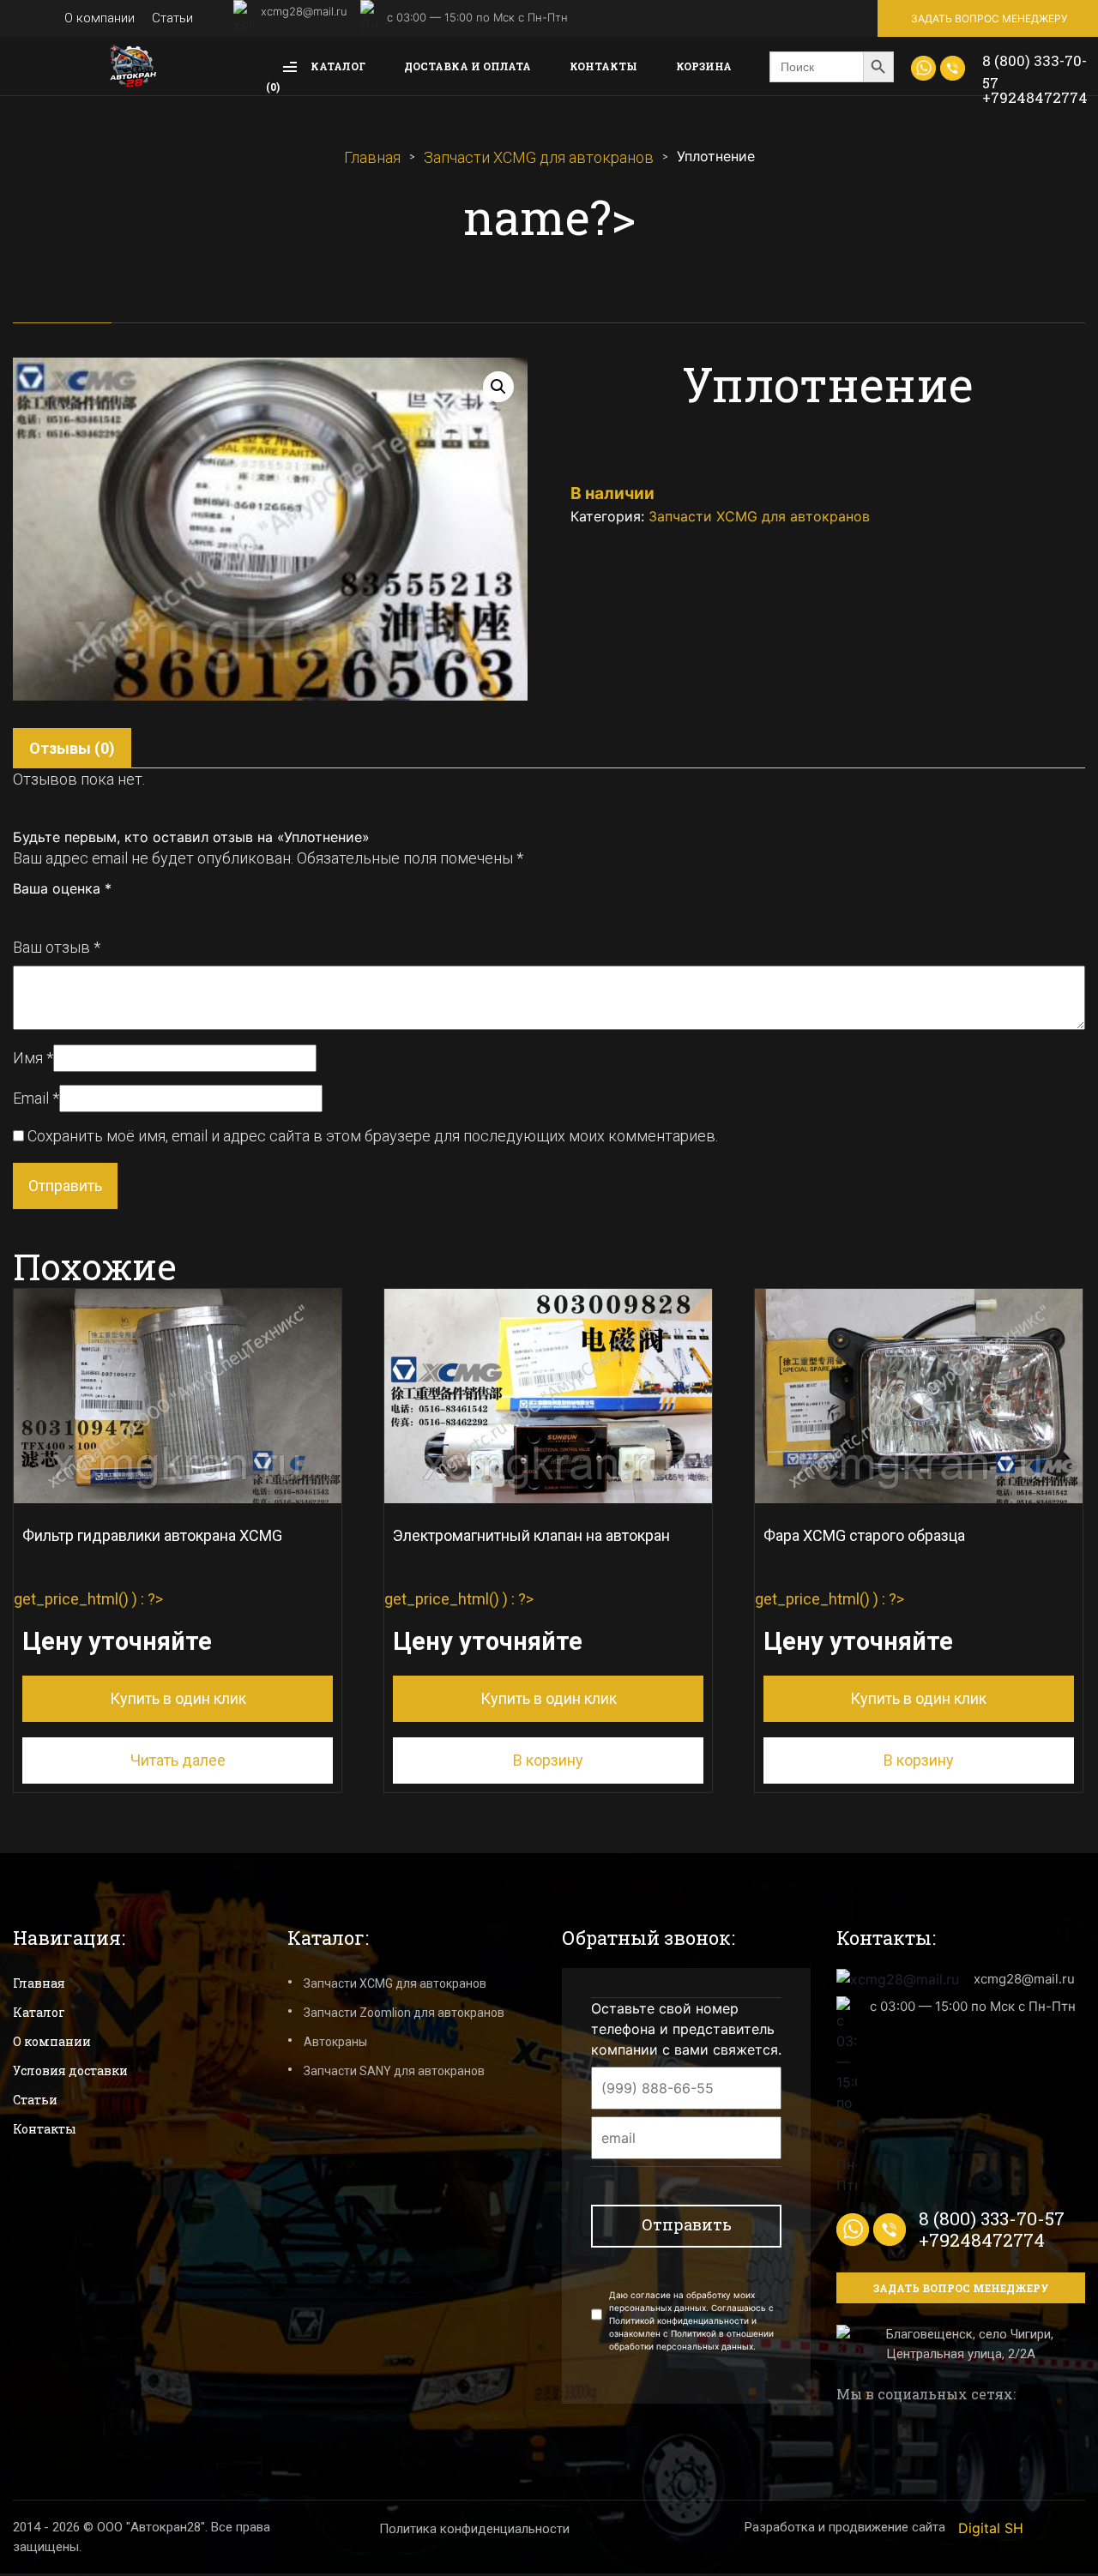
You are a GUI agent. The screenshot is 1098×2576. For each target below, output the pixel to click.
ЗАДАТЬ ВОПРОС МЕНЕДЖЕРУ (989, 18)
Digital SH (991, 2528)
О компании (100, 18)
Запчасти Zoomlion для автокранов (404, 2013)
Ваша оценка (62, 888)
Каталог (337, 66)
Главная (372, 157)
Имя (33, 1058)
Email (36, 1098)
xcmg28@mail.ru (304, 11)
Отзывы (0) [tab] (72, 748)
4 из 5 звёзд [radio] (77, 913)
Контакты (603, 66)
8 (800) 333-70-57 (1035, 72)
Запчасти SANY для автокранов (394, 2071)
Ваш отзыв (57, 947)
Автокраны (335, 2042)
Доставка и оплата (468, 66)
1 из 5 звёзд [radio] (21, 913)
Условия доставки (70, 2070)
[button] (498, 387)
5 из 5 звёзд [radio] (96, 913)
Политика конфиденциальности (474, 2529)
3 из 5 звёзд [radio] (58, 913)
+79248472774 (1035, 97)
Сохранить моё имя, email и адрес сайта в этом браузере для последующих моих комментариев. (373, 1136)
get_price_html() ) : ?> (148, 1617)
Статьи (172, 18)
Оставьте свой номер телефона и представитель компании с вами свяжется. (686, 2029)
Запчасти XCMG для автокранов (539, 157)
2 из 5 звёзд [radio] (39, 913)
